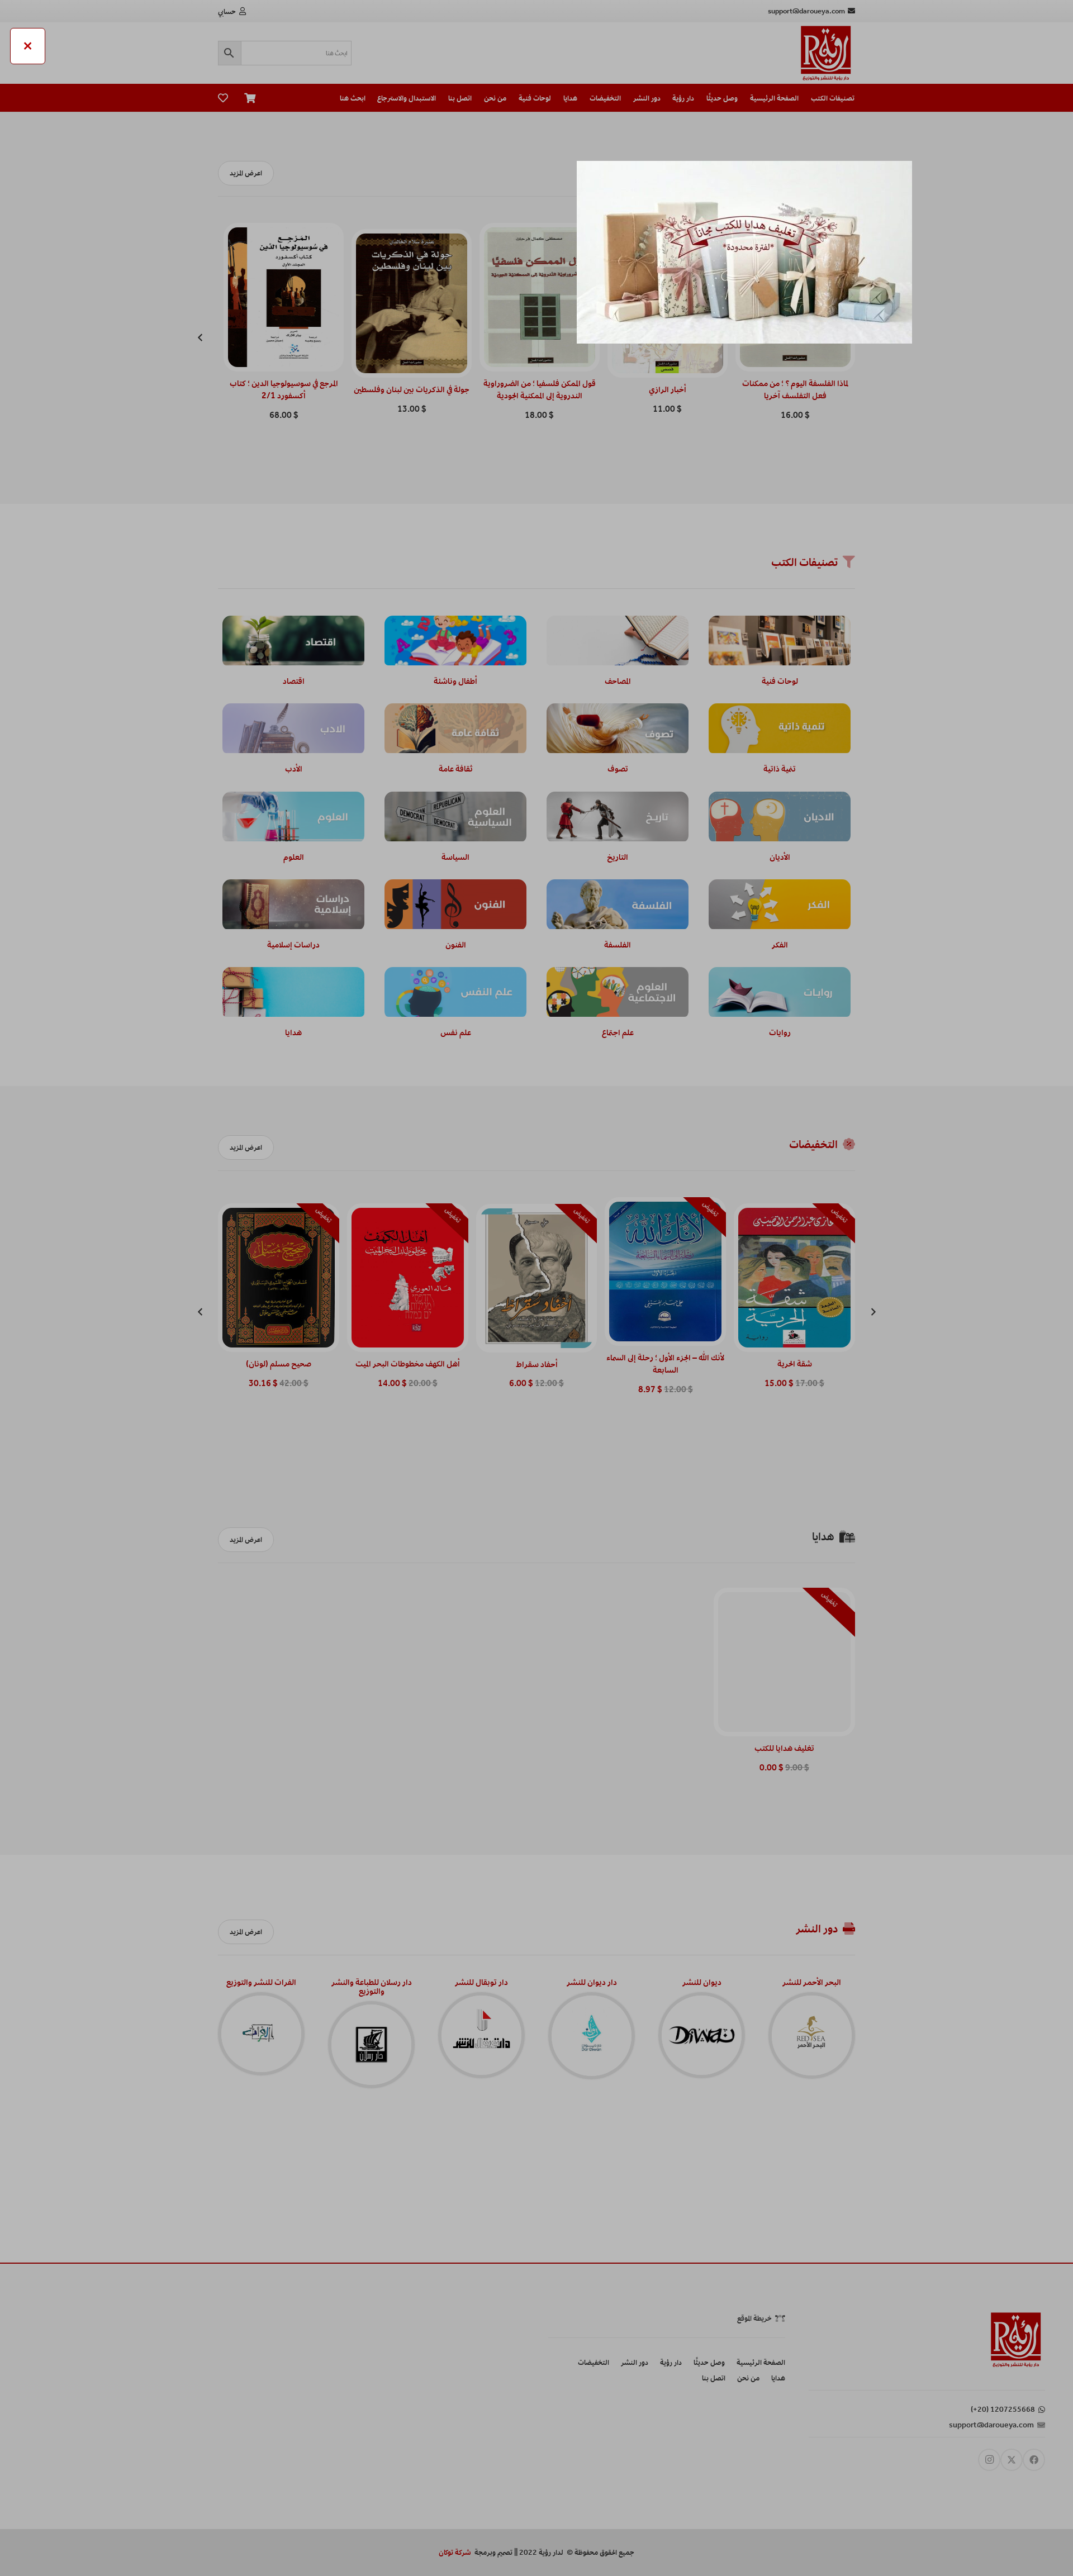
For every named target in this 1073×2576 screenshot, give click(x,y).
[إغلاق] (28, 46)
